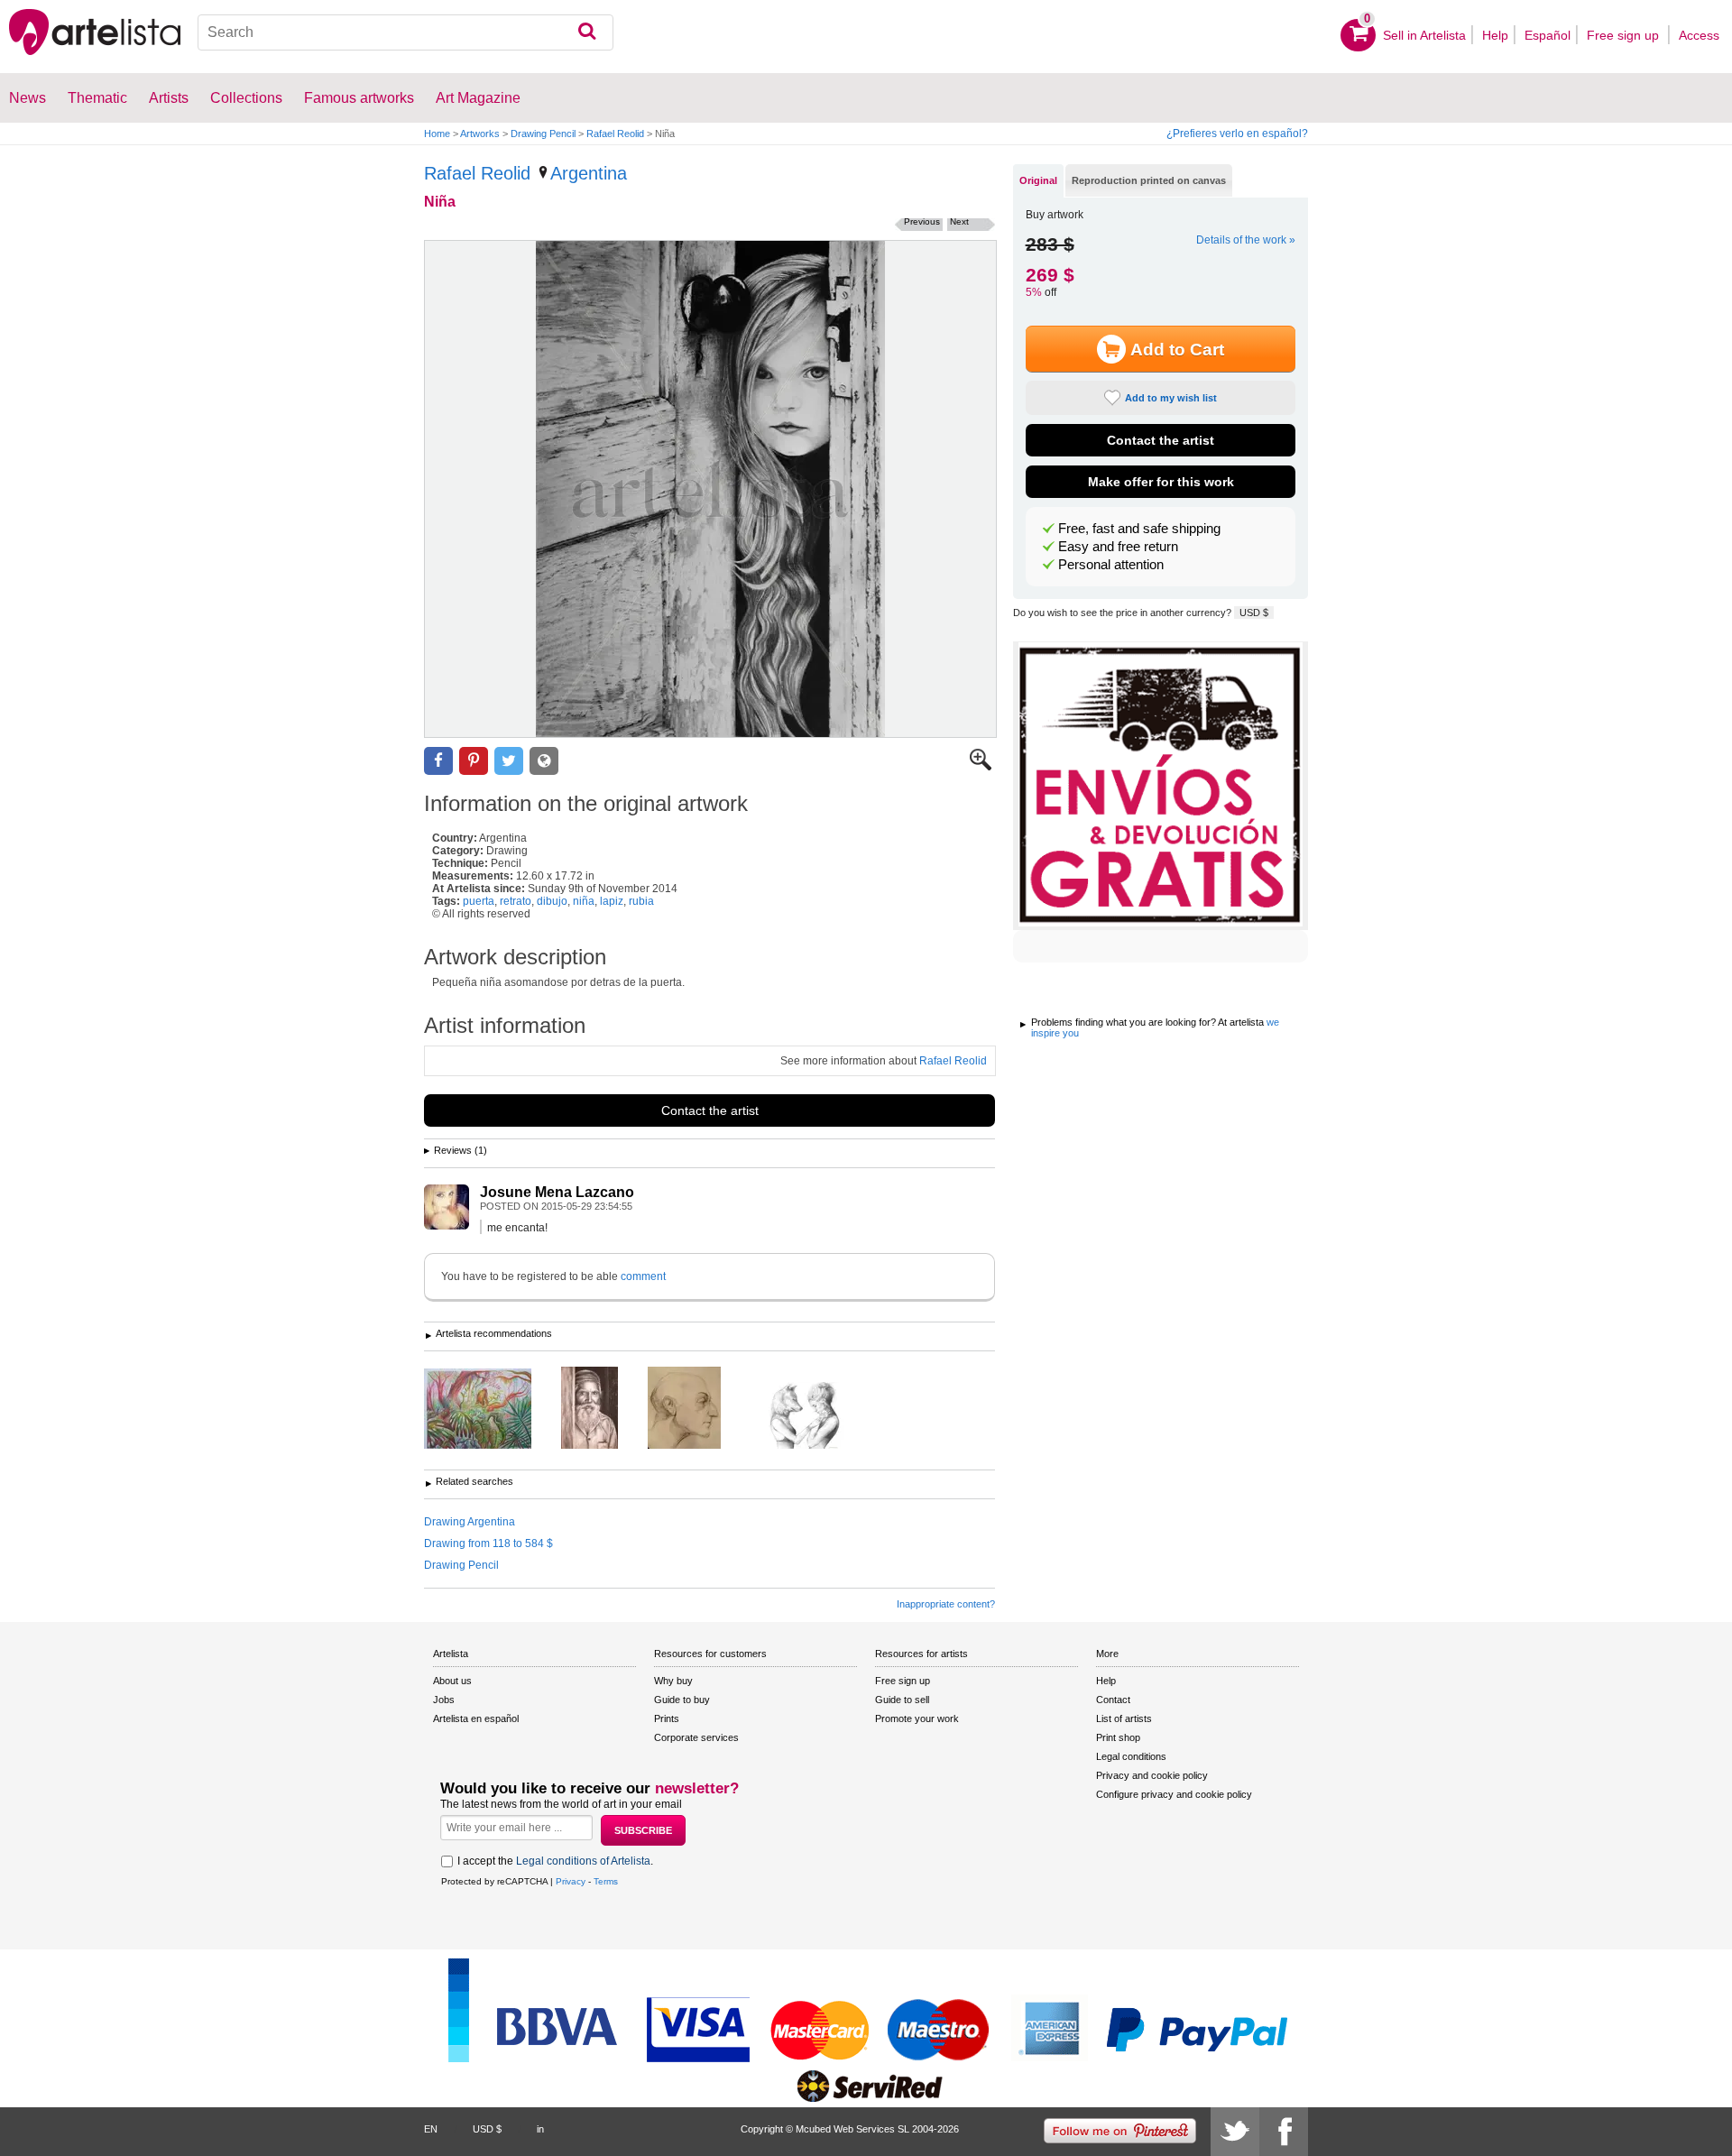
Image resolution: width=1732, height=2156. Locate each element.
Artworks (480, 134)
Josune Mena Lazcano (557, 1192)
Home (437, 134)
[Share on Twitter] (509, 761)
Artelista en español (476, 1718)
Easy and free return (1118, 547)
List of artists (1124, 1718)
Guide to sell (902, 1700)
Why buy (673, 1681)
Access (1699, 35)
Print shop (1118, 1737)
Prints (667, 1718)
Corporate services (696, 1737)
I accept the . (555, 1861)
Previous (922, 221)
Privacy (571, 1881)
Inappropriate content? (946, 1604)
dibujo (552, 901)
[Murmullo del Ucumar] (491, 1410)
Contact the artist (710, 1110)
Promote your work (917, 1718)
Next (959, 221)
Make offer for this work (1161, 482)
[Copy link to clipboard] (544, 761)
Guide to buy (682, 1700)
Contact (1113, 1700)
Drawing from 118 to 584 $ (488, 1543)
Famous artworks (359, 98)
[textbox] (405, 32)
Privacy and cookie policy (1152, 1775)
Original (1038, 180)
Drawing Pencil (543, 134)
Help (1495, 35)
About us (452, 1681)
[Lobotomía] (818, 1417)
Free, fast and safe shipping (1139, 529)
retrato (516, 901)
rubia (641, 901)
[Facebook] (1284, 2132)
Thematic (97, 98)
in (540, 2129)
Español (1548, 35)
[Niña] (710, 489)
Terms (606, 1881)
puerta (479, 901)
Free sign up (1625, 35)
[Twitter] (1235, 2132)
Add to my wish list (1171, 398)
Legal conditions (1131, 1756)
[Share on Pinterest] (474, 761)
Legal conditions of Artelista (583, 1861)
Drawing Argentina (470, 1522)
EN (431, 2129)
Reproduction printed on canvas (1149, 180)
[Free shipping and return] (1161, 786)
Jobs (444, 1700)
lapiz (612, 901)
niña (584, 901)
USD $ (1254, 613)
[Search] (587, 32)
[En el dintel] (603, 1409)
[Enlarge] (981, 767)
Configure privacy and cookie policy (1174, 1794)
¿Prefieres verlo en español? (1237, 134)
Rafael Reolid (615, 134)
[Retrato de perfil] (698, 1409)
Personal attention (1111, 565)
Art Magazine (478, 98)
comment (643, 1276)
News (28, 98)
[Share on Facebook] (438, 761)
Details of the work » (1246, 240)
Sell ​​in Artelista (1424, 35)
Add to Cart (1177, 350)
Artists (169, 98)
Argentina (589, 173)
